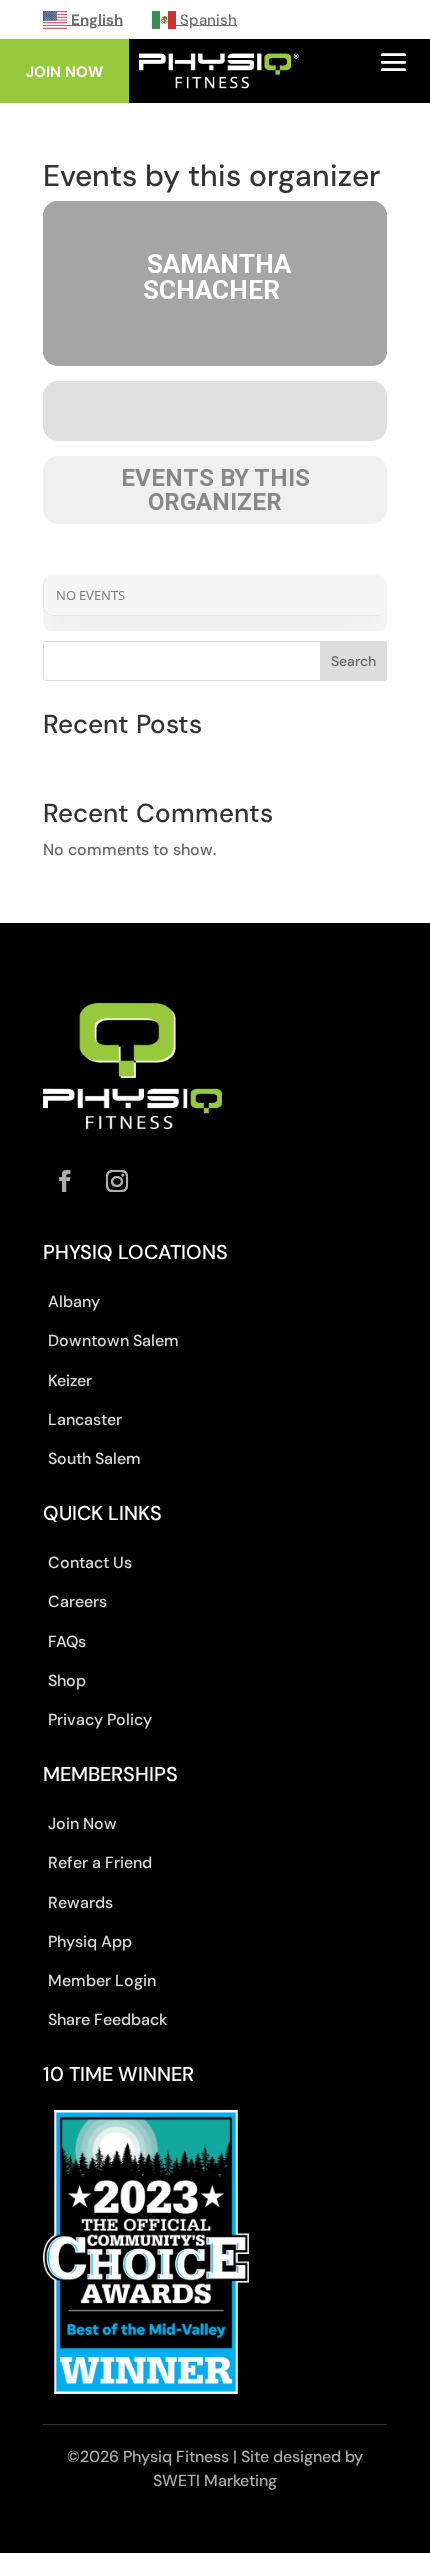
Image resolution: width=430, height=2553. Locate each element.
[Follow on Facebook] (65, 1181)
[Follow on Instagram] (117, 1181)
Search (353, 661)
